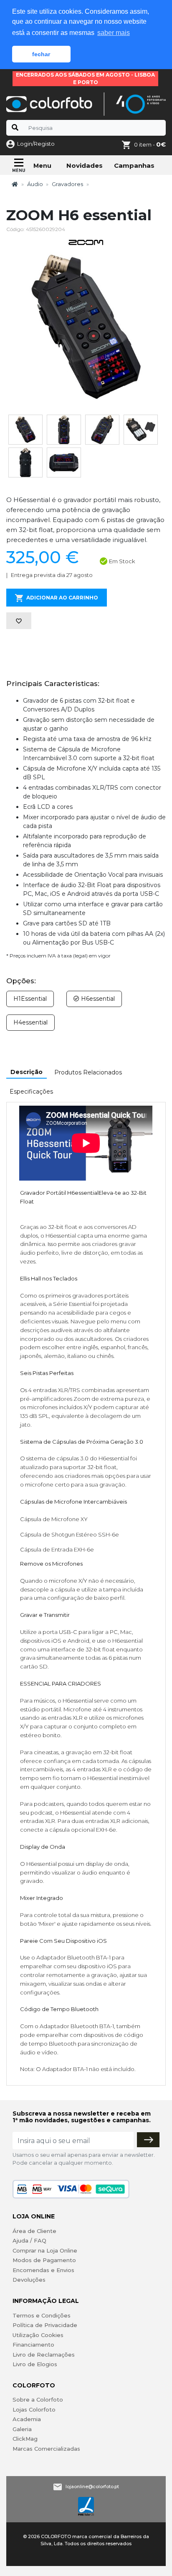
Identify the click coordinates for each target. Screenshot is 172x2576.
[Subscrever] (148, 2140)
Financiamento (33, 2345)
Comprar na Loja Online (45, 2250)
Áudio (35, 184)
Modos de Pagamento (44, 2260)
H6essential (97, 999)
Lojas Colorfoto (34, 2409)
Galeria (22, 2429)
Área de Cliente (34, 2231)
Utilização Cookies (38, 2335)
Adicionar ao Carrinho (62, 598)
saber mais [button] (114, 33)
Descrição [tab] (27, 1072)
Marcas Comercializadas (46, 2449)
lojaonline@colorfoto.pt (92, 2486)
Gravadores (67, 184)
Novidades (85, 165)
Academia (27, 2419)
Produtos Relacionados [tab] (88, 1072)
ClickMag (25, 2439)
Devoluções (29, 2280)
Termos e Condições (42, 2315)
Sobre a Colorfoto (38, 2399)
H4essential (30, 1022)
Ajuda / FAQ (29, 2240)
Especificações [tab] (31, 1092)
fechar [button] (41, 54)
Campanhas (134, 165)
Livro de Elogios (35, 2364)
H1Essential (30, 999)
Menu (42, 166)
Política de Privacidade (45, 2325)
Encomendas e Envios (43, 2270)
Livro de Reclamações (44, 2355)
